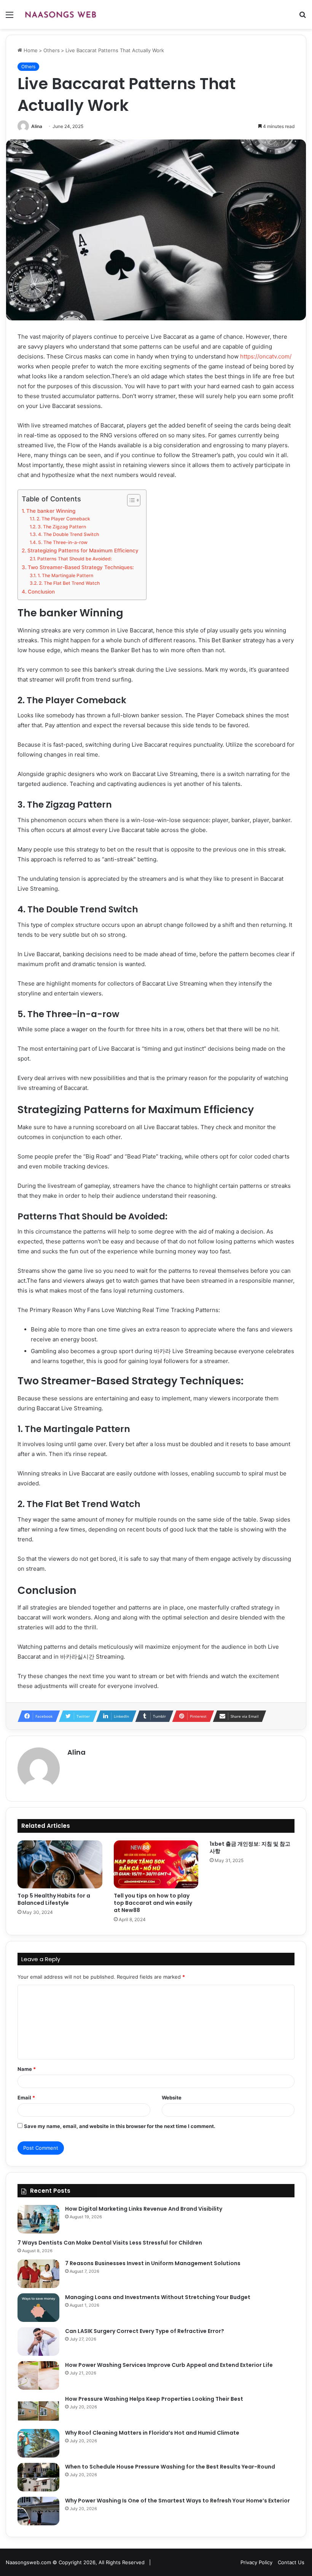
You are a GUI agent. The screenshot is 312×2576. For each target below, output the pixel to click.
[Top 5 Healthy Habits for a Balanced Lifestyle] (60, 1864)
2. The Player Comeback (63, 519)
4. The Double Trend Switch (68, 534)
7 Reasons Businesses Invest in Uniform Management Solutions (153, 2263)
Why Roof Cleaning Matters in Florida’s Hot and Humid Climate (152, 2433)
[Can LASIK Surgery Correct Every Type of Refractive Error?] (38, 2342)
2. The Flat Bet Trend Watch (69, 583)
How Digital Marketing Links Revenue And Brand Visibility (144, 2209)
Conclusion (41, 592)
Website (172, 2098)
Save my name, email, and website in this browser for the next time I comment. (120, 2126)
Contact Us (291, 2562)
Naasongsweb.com (28, 2562)
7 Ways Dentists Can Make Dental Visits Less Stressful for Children (110, 2243)
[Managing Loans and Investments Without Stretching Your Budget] (38, 2308)
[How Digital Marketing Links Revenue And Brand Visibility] (38, 2219)
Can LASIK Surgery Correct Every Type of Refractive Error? (145, 2331)
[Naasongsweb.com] (60, 14)
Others (52, 50)
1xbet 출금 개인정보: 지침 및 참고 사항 (250, 1847)
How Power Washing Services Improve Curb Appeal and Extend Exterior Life (169, 2365)
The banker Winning (51, 511)
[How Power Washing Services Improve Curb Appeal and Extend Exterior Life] (38, 2375)
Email (26, 2098)
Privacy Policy (256, 2562)
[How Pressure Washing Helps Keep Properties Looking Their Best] (38, 2409)
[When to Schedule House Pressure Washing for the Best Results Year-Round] (38, 2477)
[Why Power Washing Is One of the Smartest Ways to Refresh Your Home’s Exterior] (38, 2511)
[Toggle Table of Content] (130, 500)
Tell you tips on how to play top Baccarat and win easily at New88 (153, 1903)
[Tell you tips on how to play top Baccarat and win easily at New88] (156, 1864)
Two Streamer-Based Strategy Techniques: (81, 567)
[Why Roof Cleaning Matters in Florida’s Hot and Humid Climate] (38, 2443)
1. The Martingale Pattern (65, 575)
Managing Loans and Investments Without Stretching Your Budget (158, 2297)
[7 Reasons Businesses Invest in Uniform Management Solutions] (38, 2274)
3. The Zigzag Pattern (62, 527)
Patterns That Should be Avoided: (76, 559)
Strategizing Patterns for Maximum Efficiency (83, 550)
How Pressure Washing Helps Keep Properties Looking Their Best (154, 2399)
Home (30, 50)
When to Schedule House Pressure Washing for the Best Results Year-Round (170, 2467)
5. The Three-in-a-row (63, 542)
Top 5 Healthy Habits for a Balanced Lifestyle (54, 1899)
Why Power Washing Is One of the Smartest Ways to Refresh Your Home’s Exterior (177, 2501)
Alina (37, 126)
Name (27, 2069)
